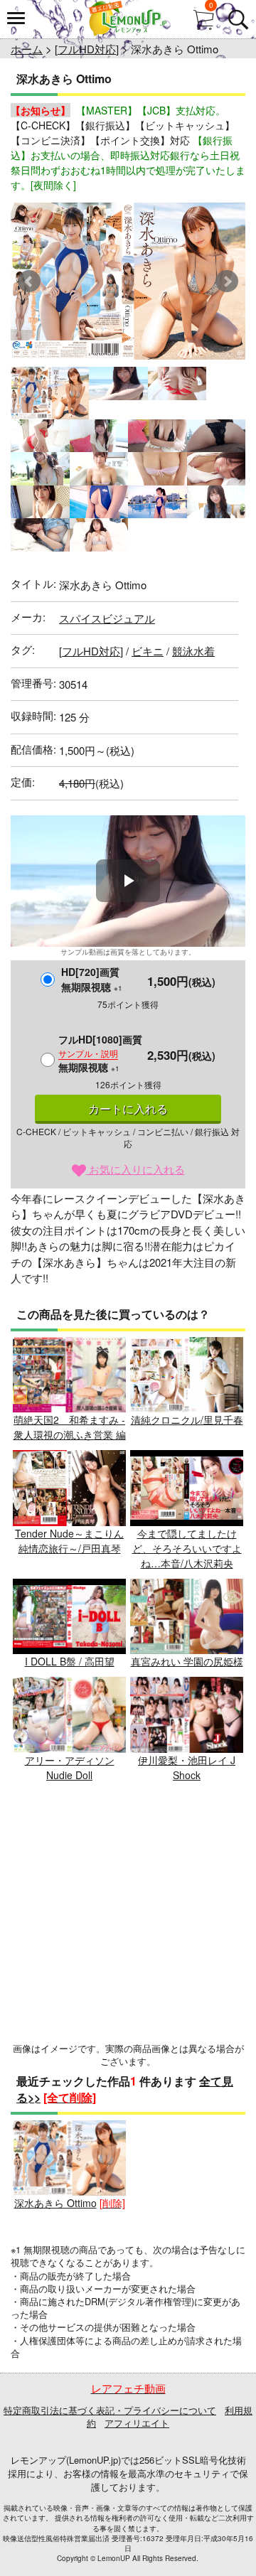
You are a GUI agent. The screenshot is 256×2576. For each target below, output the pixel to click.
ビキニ (148, 651)
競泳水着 (193, 651)
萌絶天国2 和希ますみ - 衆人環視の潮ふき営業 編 (70, 1427)
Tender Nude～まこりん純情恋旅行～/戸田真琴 (69, 1541)
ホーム (27, 49)
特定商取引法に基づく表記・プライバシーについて (110, 2410)
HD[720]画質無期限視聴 (92, 979)
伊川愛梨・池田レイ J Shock (187, 1767)
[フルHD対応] (87, 49)
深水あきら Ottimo (55, 2203)
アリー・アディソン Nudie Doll (70, 1767)
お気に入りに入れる (135, 1169)
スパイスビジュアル (107, 618)
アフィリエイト (137, 2423)
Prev (29, 281)
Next (227, 281)
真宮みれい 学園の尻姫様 (187, 1661)
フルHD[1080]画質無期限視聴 (100, 1053)
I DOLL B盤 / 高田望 (70, 1661)
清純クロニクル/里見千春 (187, 1420)
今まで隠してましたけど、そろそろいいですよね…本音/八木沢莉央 (187, 1548)
